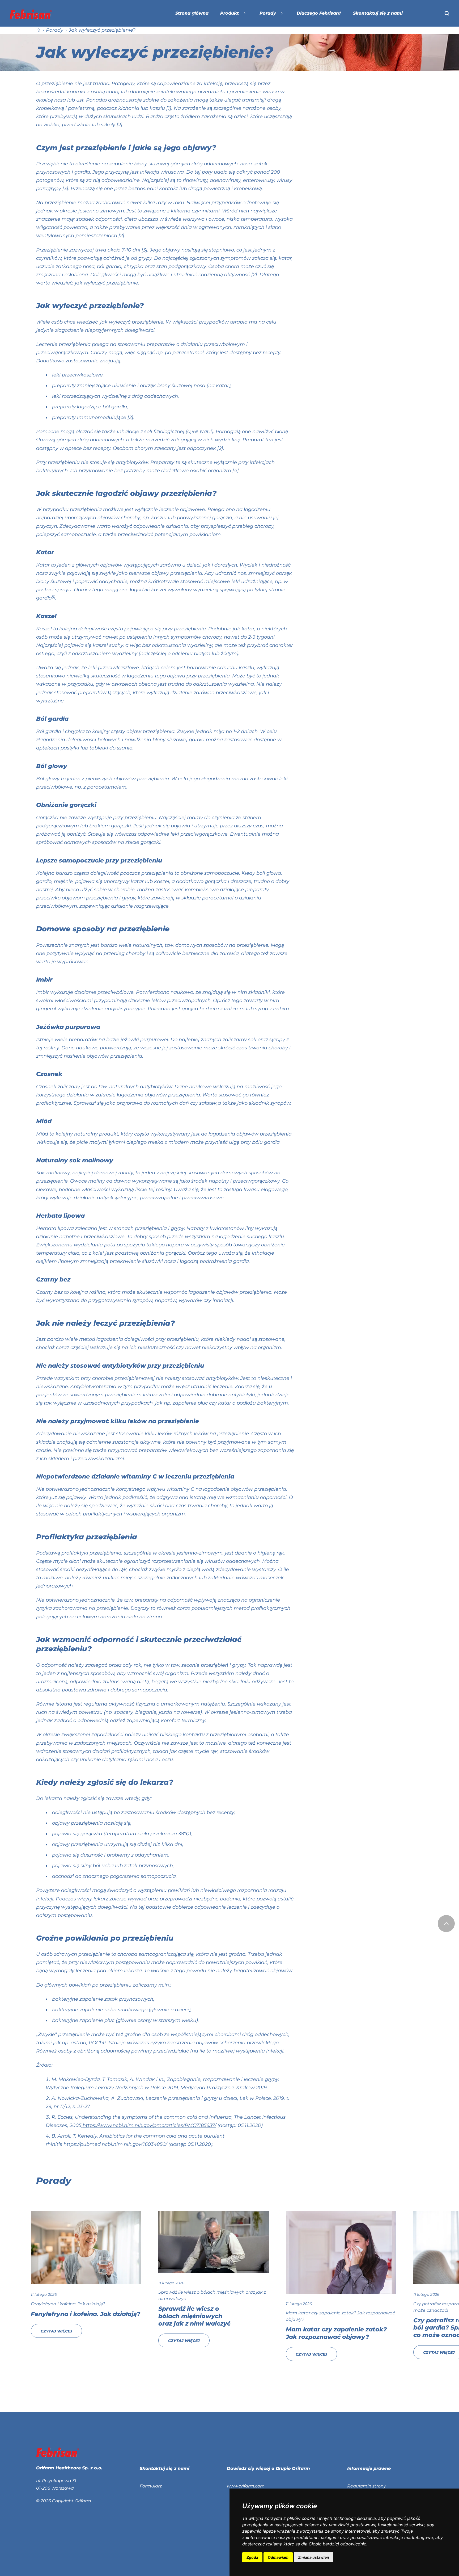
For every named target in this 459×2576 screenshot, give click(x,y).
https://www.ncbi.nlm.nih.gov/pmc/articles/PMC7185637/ (149, 2125)
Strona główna (192, 13)
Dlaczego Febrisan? (319, 13)
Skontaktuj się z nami (378, 13)
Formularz (151, 2486)
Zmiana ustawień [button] (314, 2557)
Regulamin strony (367, 2486)
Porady (268, 13)
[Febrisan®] (31, 14)
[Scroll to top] (446, 1924)
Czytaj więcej (61, 2331)
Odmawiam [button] (278, 2557)
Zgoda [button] (252, 2557)
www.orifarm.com (246, 2486)
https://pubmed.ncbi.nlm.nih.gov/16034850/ (115, 2144)
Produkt (229, 13)
